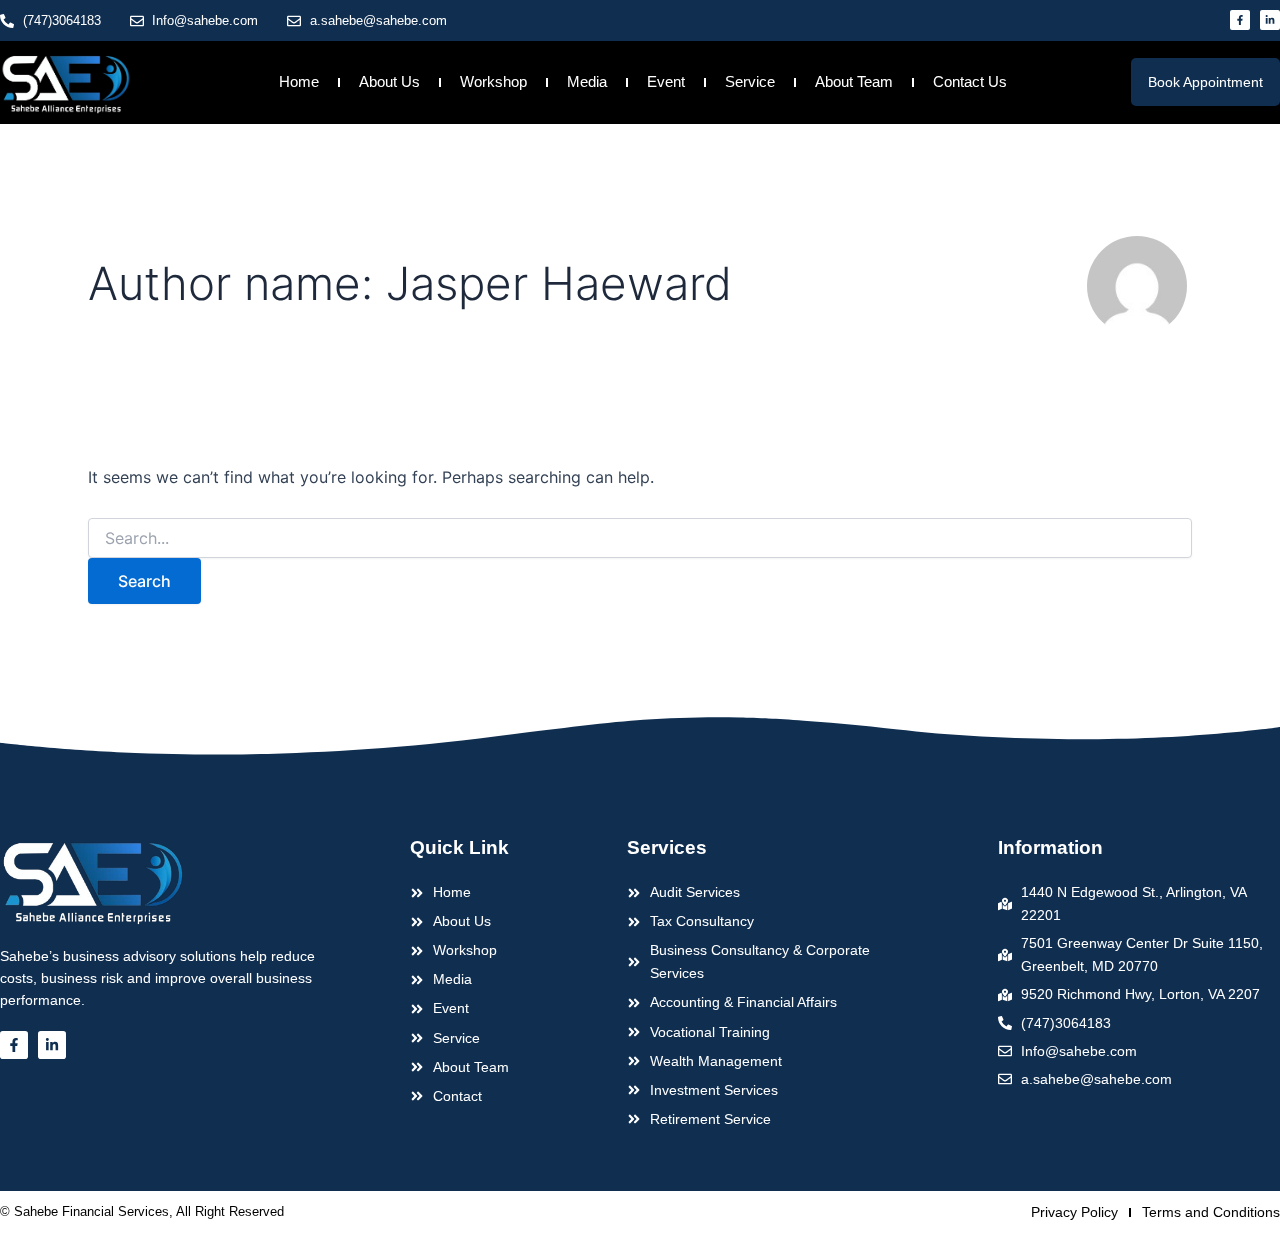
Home (299, 81)
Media (587, 81)
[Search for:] (640, 538)
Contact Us (970, 81)
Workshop (493, 81)
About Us (389, 81)
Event (666, 81)
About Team (854, 81)
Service (750, 81)
